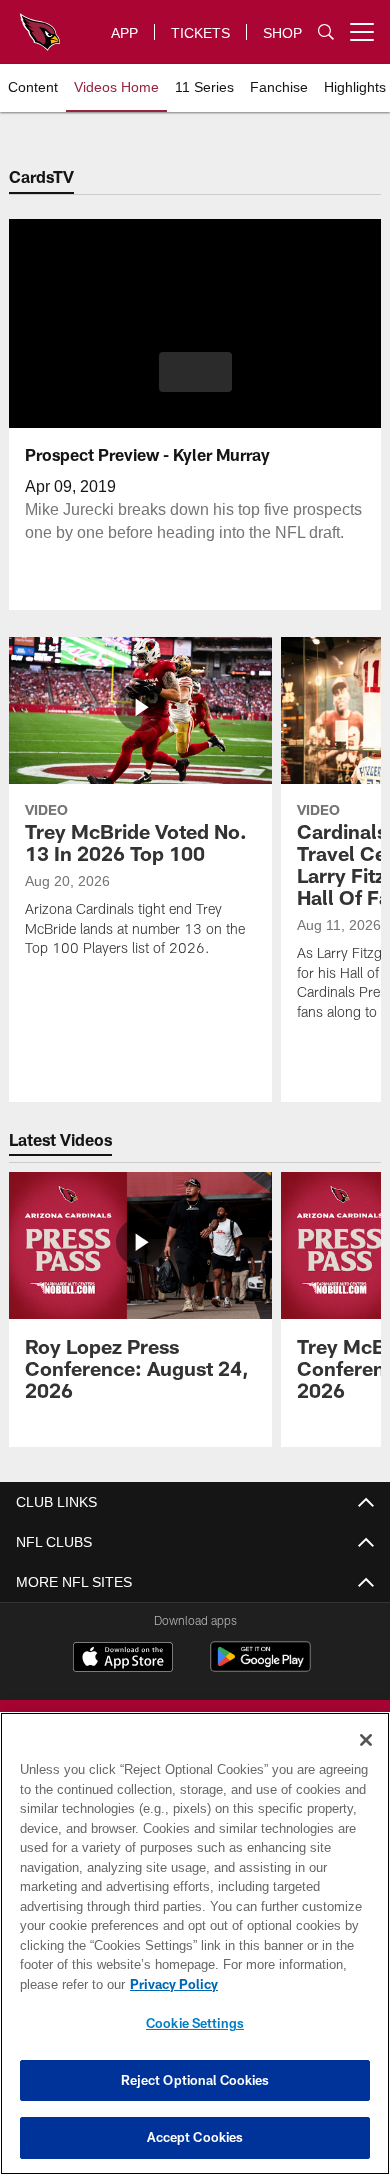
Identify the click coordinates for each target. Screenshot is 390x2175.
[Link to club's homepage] (40, 24)
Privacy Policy (170, 1984)
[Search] (326, 32)
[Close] (366, 1740)
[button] (195, 372)
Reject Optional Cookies (195, 2080)
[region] (195, 1943)
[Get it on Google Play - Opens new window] (260, 1666)
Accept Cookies (195, 2137)
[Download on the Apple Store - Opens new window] (123, 1659)
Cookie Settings (195, 2023)
